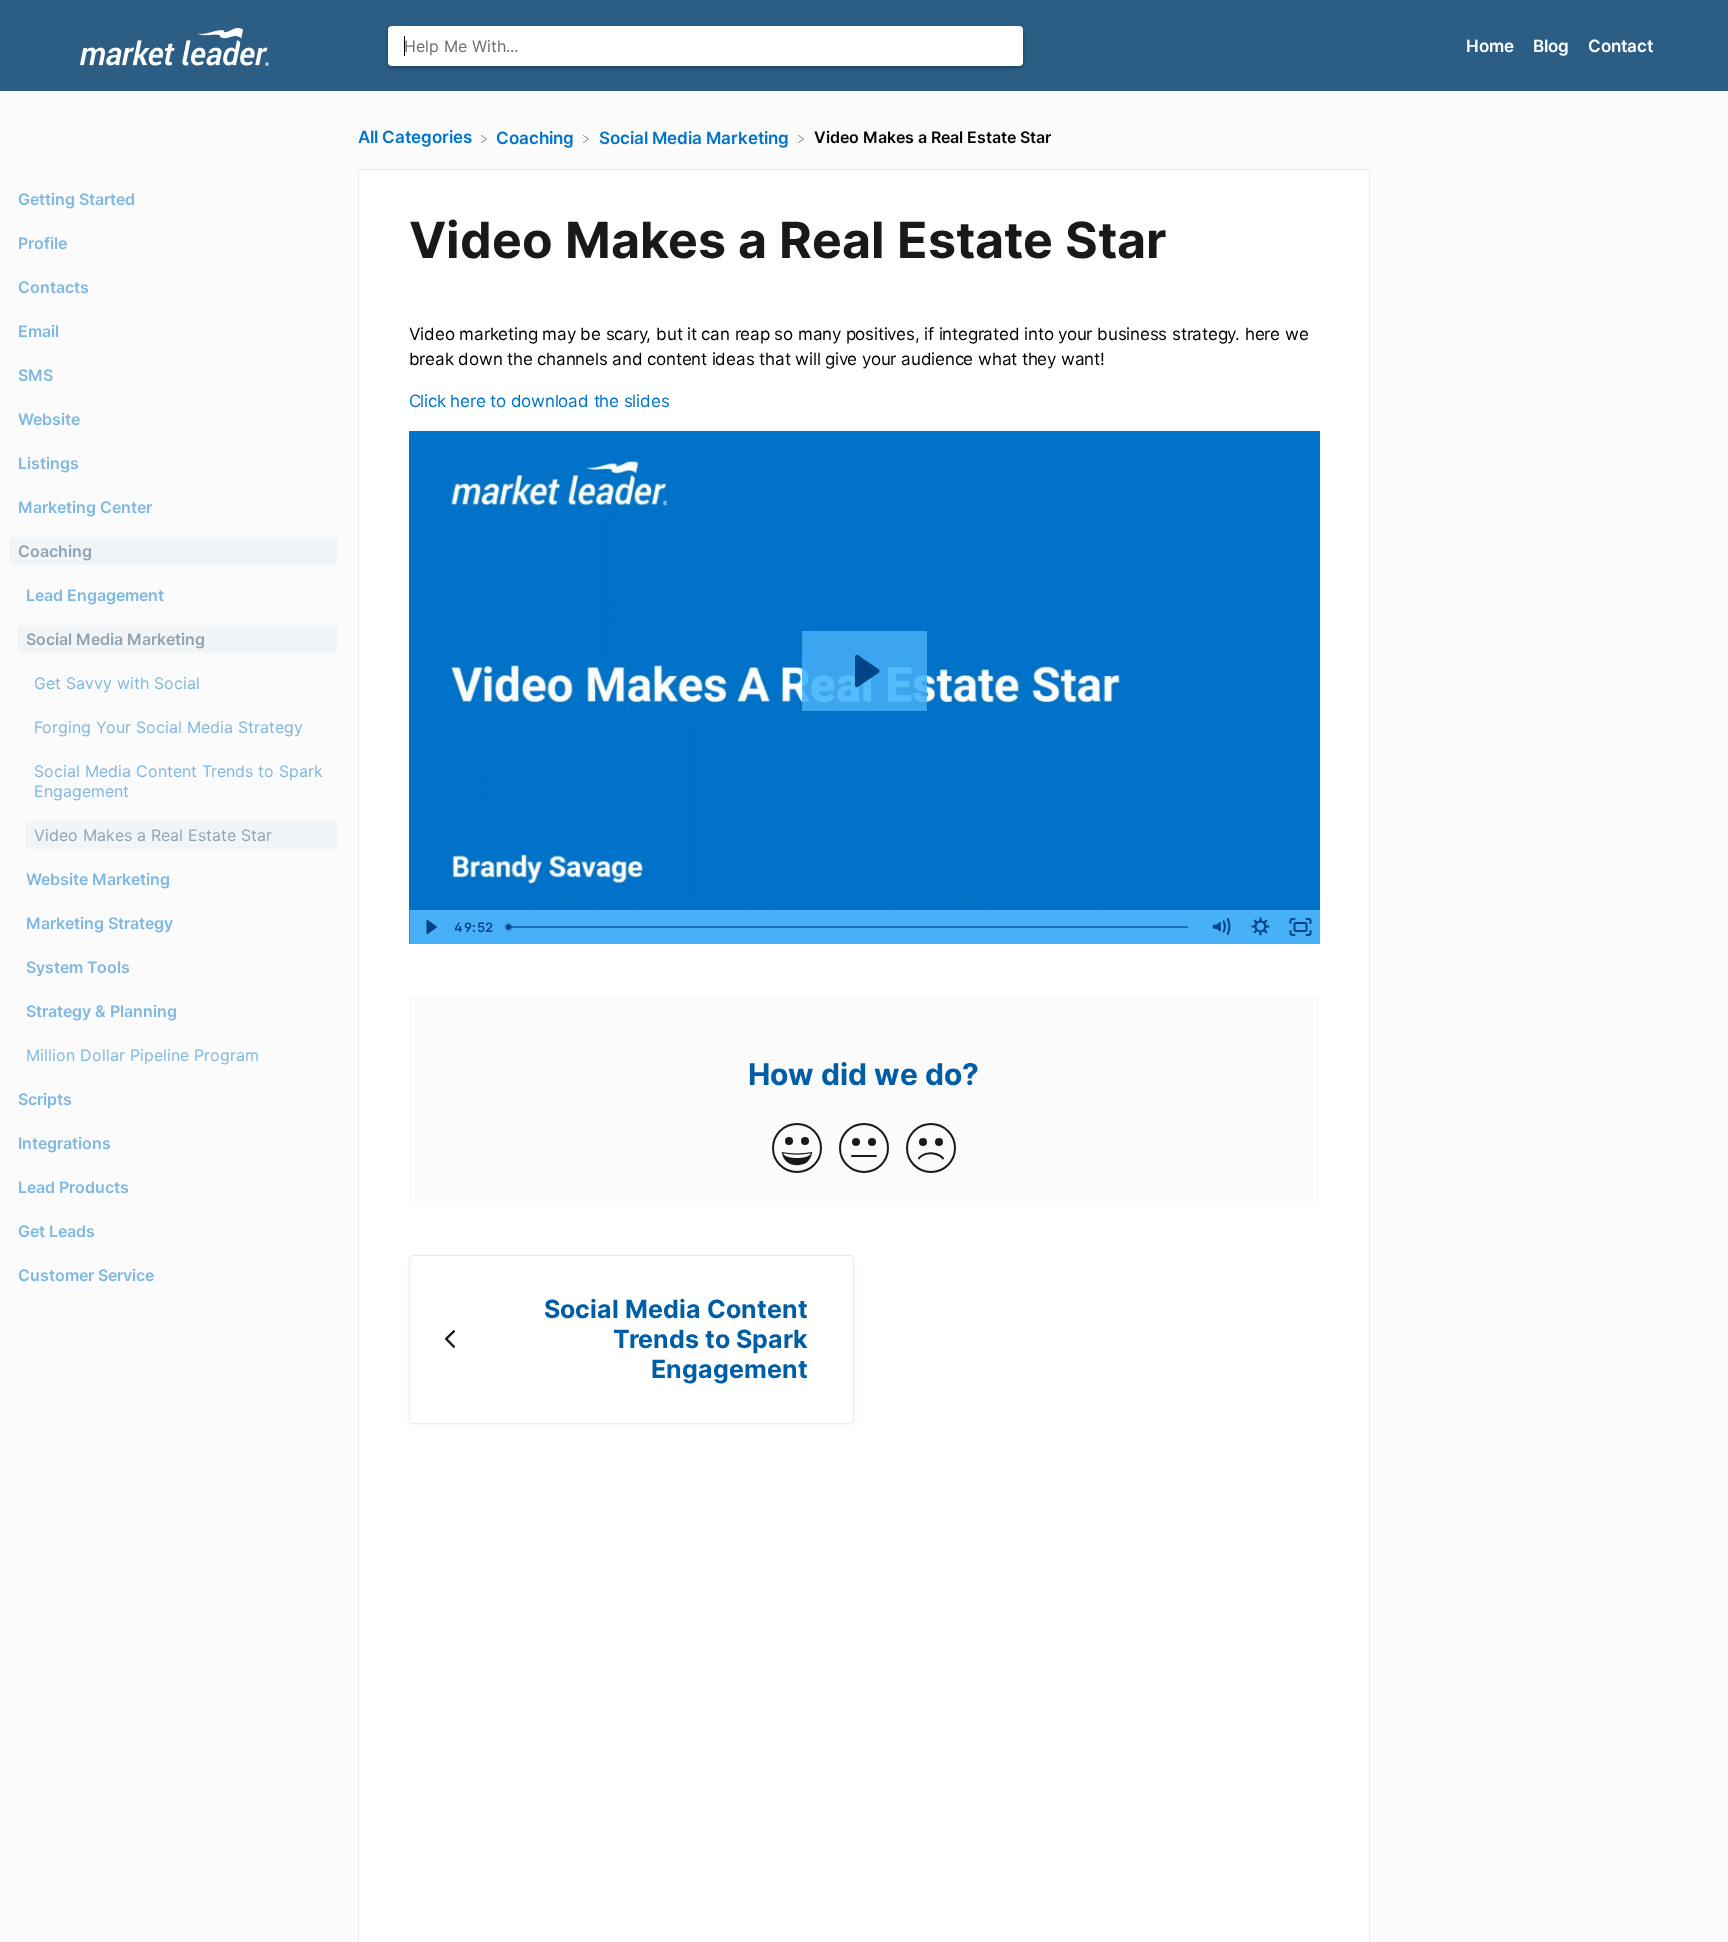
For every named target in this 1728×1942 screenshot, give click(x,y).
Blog (1553, 46)
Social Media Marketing (115, 639)
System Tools (78, 967)
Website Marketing (98, 879)
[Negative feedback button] (931, 1149)
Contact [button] (1620, 46)
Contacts (53, 287)
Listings (48, 463)
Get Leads (56, 1231)
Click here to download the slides (539, 401)
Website (49, 419)
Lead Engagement (95, 595)
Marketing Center (85, 507)
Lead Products (73, 1187)
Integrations (64, 1143)
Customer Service (86, 1275)
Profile (42, 243)
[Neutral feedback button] (864, 1149)
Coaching (55, 551)
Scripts (45, 1099)
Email (38, 331)
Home (1492, 46)
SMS (35, 375)
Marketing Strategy (99, 923)
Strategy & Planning (101, 1011)
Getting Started (76, 199)
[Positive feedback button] (797, 1149)
